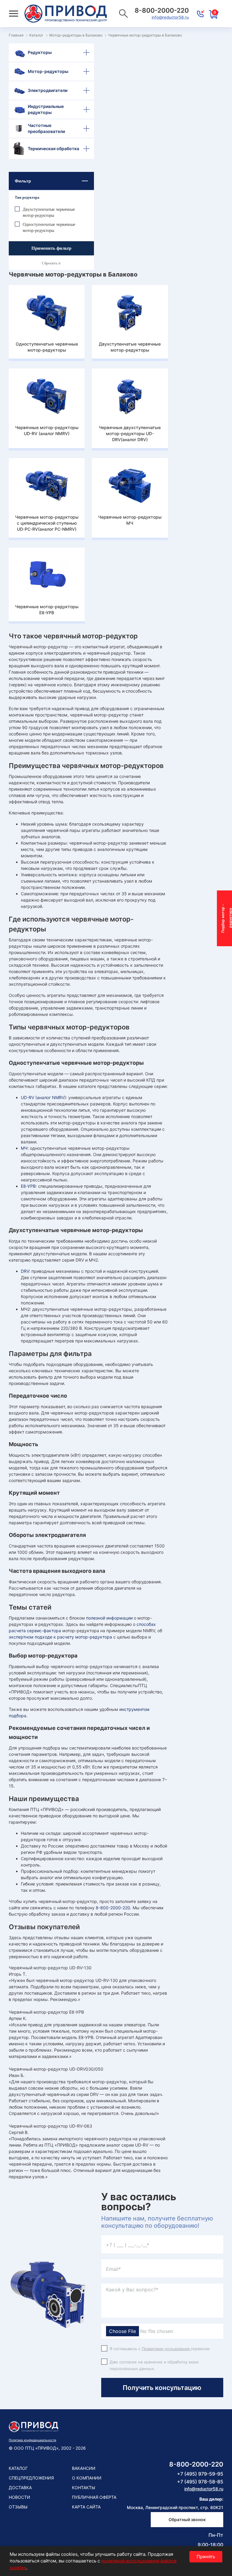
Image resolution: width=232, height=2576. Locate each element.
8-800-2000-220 (113, 1908)
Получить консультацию (162, 2388)
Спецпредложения (31, 2478)
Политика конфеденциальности (32, 2440)
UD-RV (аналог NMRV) (43, 1097)
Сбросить (50, 263)
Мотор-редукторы (48, 71)
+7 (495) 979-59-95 (200, 2474)
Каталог (18, 2468)
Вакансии (84, 2468)
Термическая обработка (53, 149)
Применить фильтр (51, 248)
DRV (25, 1271)
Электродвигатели (48, 90)
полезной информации (109, 1618)
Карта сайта (86, 2507)
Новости (19, 2497)
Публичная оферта (94, 2497)
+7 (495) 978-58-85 (200, 2482)
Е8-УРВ (28, 1186)
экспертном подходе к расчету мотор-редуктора (60, 1637)
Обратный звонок (187, 2519)
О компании (87, 2478)
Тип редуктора (27, 198)
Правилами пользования (166, 2349)
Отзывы (18, 2507)
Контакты (84, 2487)
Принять (206, 2557)
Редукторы (40, 52)
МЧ (24, 1148)
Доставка (20, 2487)
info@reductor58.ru (170, 17)
